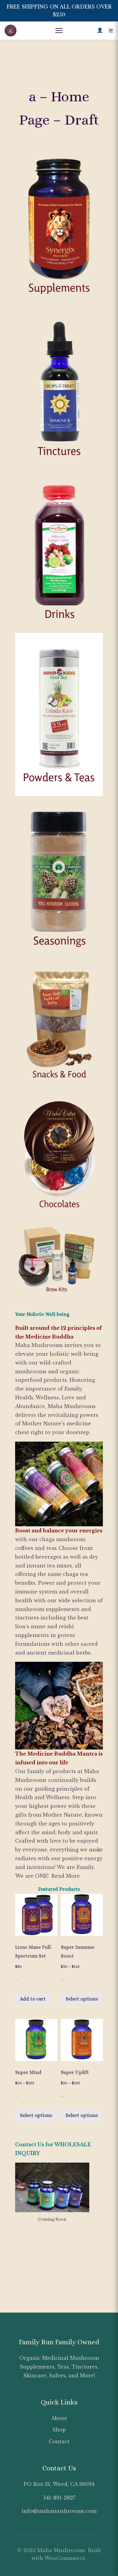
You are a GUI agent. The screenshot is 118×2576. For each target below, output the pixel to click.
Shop (59, 2430)
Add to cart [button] (33, 1999)
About (59, 2418)
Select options (82, 1999)
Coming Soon (52, 2219)
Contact (59, 2441)
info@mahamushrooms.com (59, 2511)
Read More (66, 1876)
